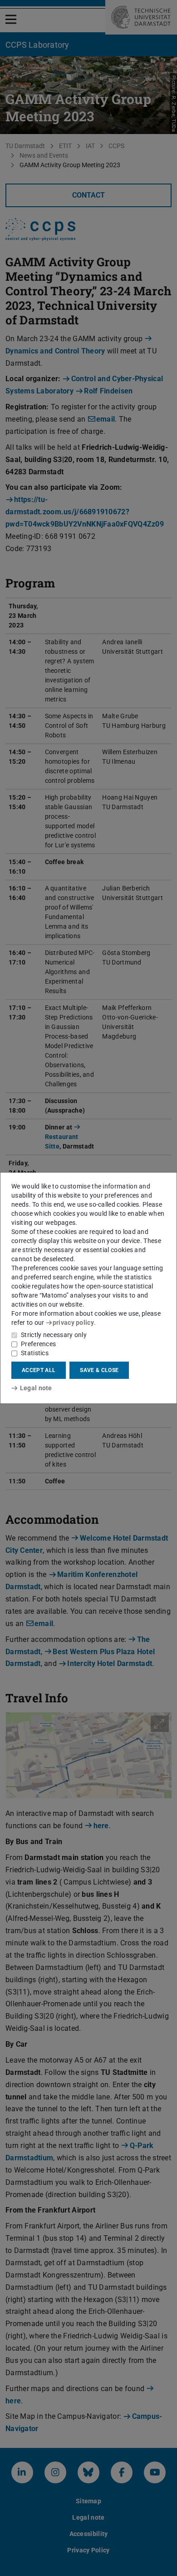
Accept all (39, 1370)
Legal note (36, 1388)
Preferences (38, 1344)
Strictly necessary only (54, 1335)
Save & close (99, 1370)
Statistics (35, 1353)
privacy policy (73, 1323)
